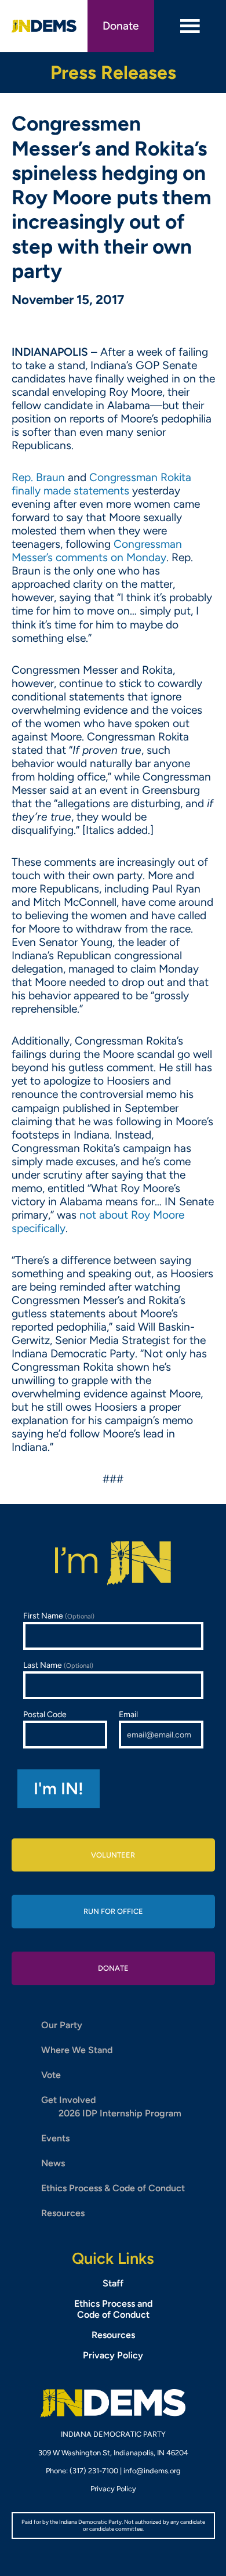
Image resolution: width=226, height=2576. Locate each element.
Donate (121, 26)
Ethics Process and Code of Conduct (113, 2309)
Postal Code (45, 1715)
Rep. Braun (38, 477)
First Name (59, 1616)
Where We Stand (77, 2050)
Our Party (62, 2025)
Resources (63, 2213)
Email (128, 1715)
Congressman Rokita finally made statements (101, 484)
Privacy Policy (113, 2355)
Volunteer (113, 1855)
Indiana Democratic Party (44, 26)
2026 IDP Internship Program (120, 2113)
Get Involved (68, 2100)
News (53, 2163)
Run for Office (113, 1911)
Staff (113, 2283)
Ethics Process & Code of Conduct (113, 2188)
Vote (51, 2075)
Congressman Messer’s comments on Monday (97, 551)
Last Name (58, 1665)
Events (55, 2138)
